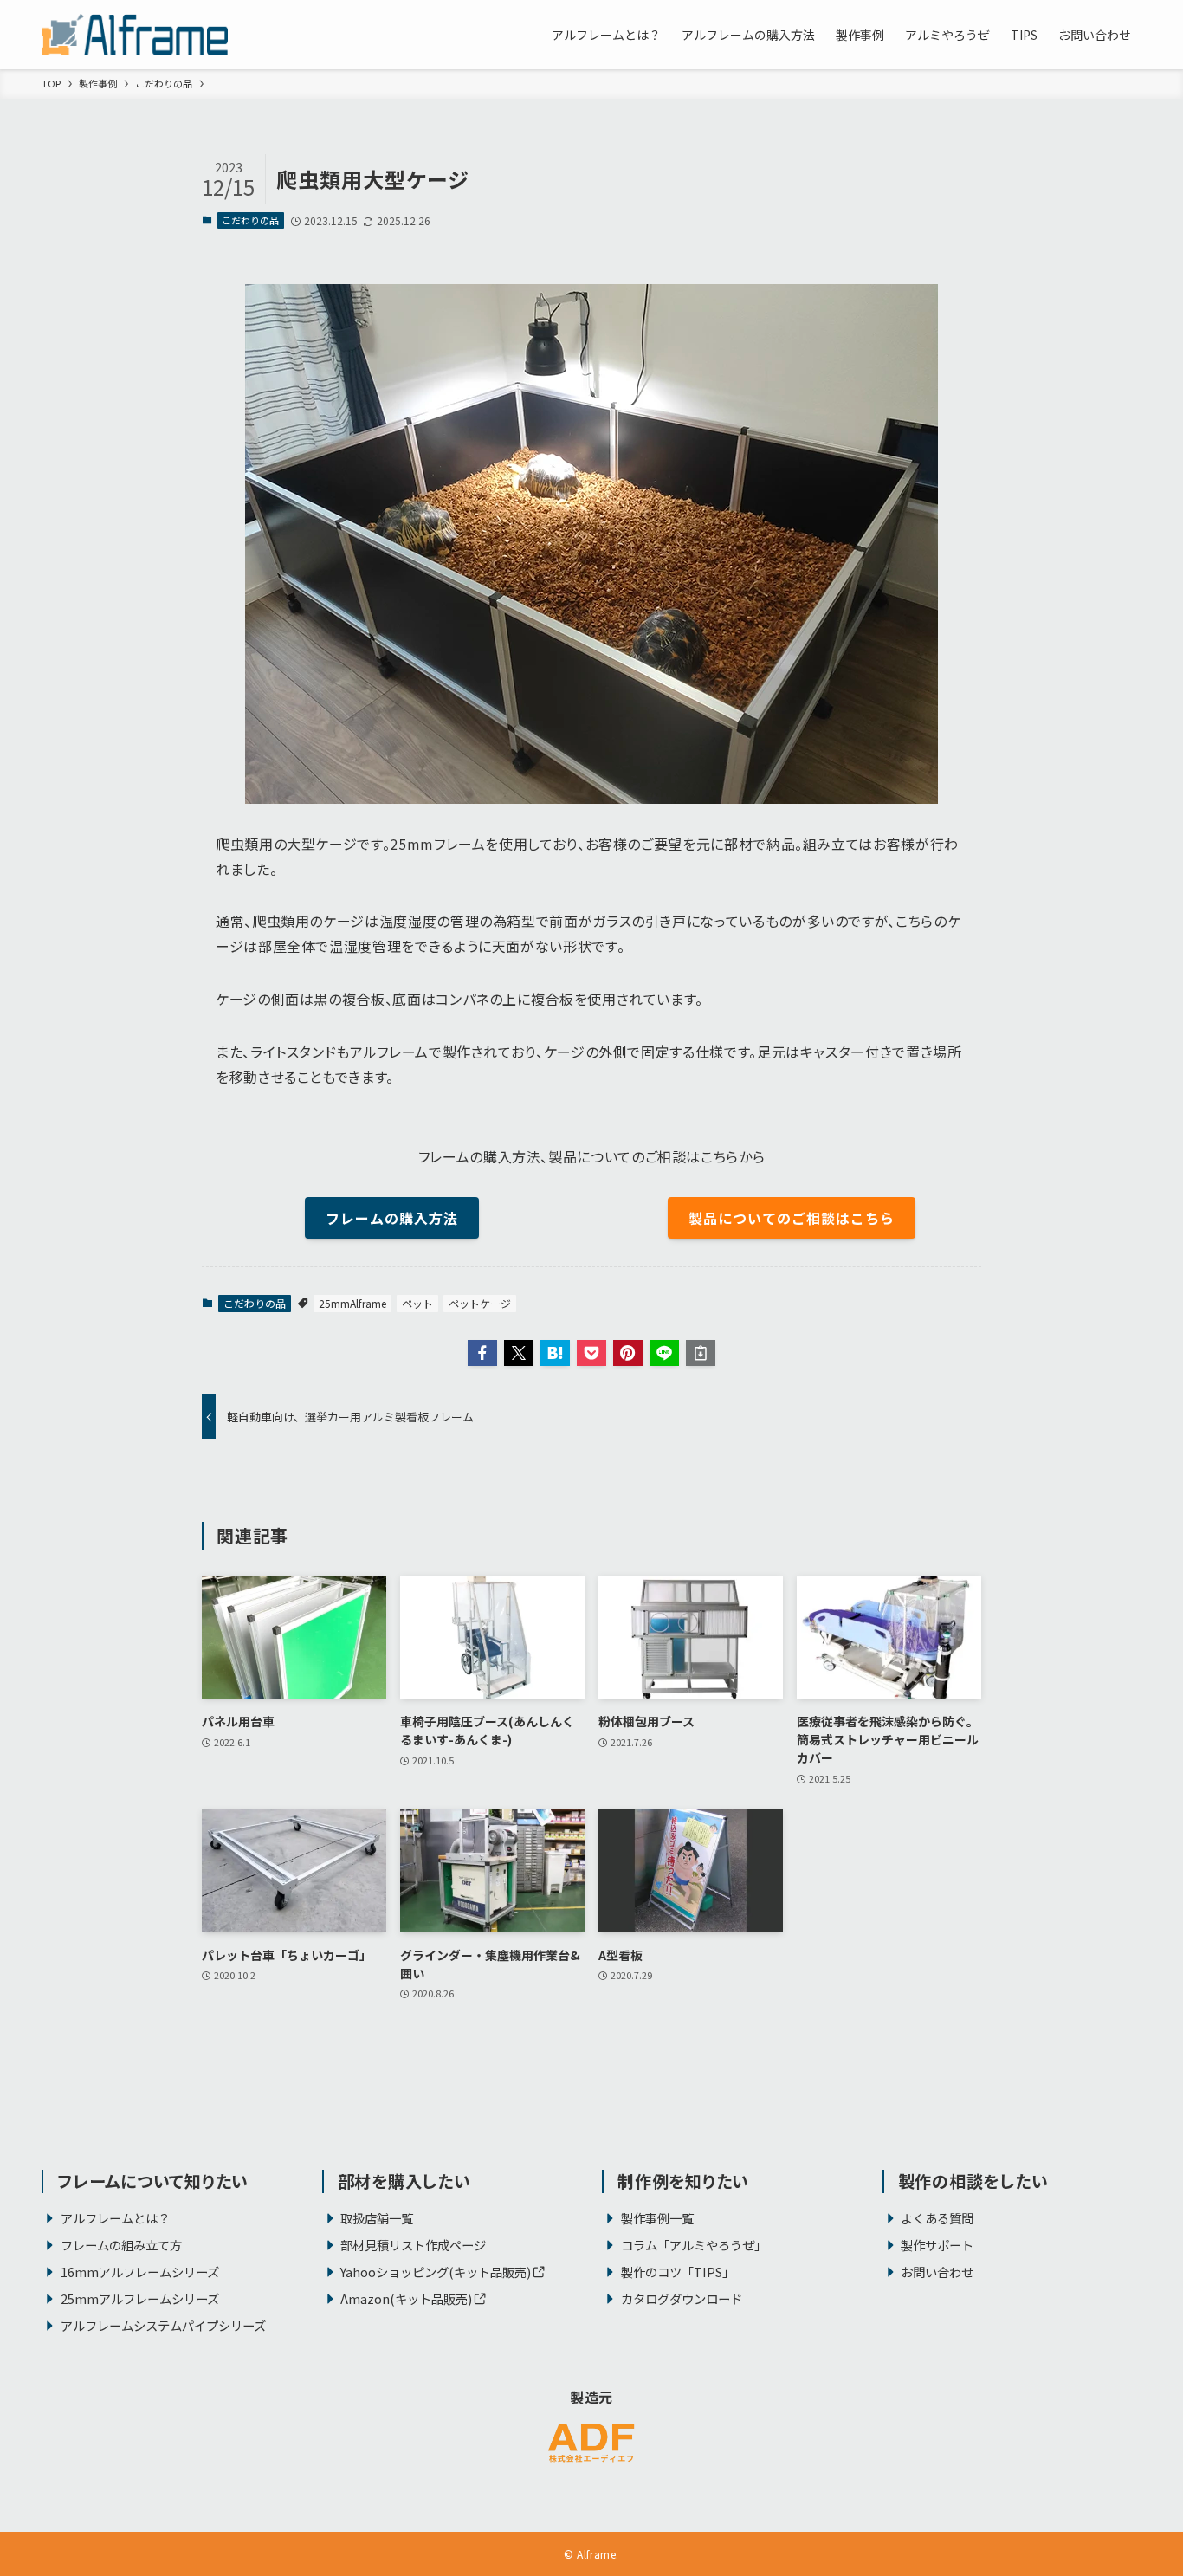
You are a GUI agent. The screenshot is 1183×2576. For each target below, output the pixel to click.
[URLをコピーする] (701, 1353)
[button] (482, 1353)
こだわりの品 (250, 220)
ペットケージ (480, 1303)
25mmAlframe (352, 1303)
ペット (417, 1303)
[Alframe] (135, 35)
